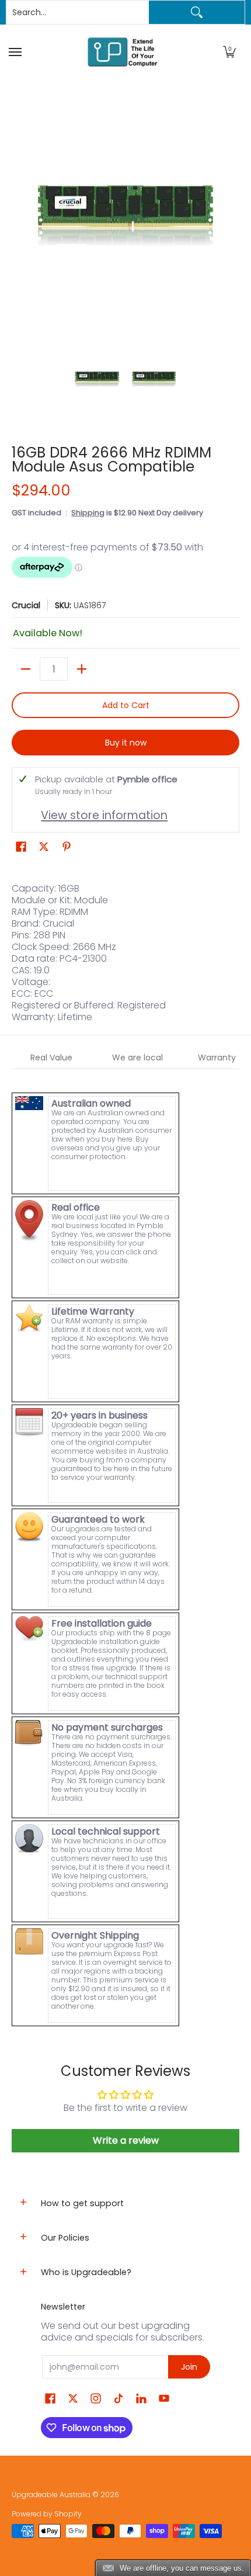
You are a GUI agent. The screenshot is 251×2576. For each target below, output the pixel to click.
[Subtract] (26, 669)
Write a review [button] (126, 2140)
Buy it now (126, 743)
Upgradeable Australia (51, 2494)
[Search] (197, 12)
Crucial (26, 605)
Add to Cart (126, 705)
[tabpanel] (125, 1549)
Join (189, 2367)
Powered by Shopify (47, 2514)
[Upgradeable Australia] (123, 52)
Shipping (88, 513)
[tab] (52, 1058)
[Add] (82, 669)
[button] (229, 52)
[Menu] (17, 52)
